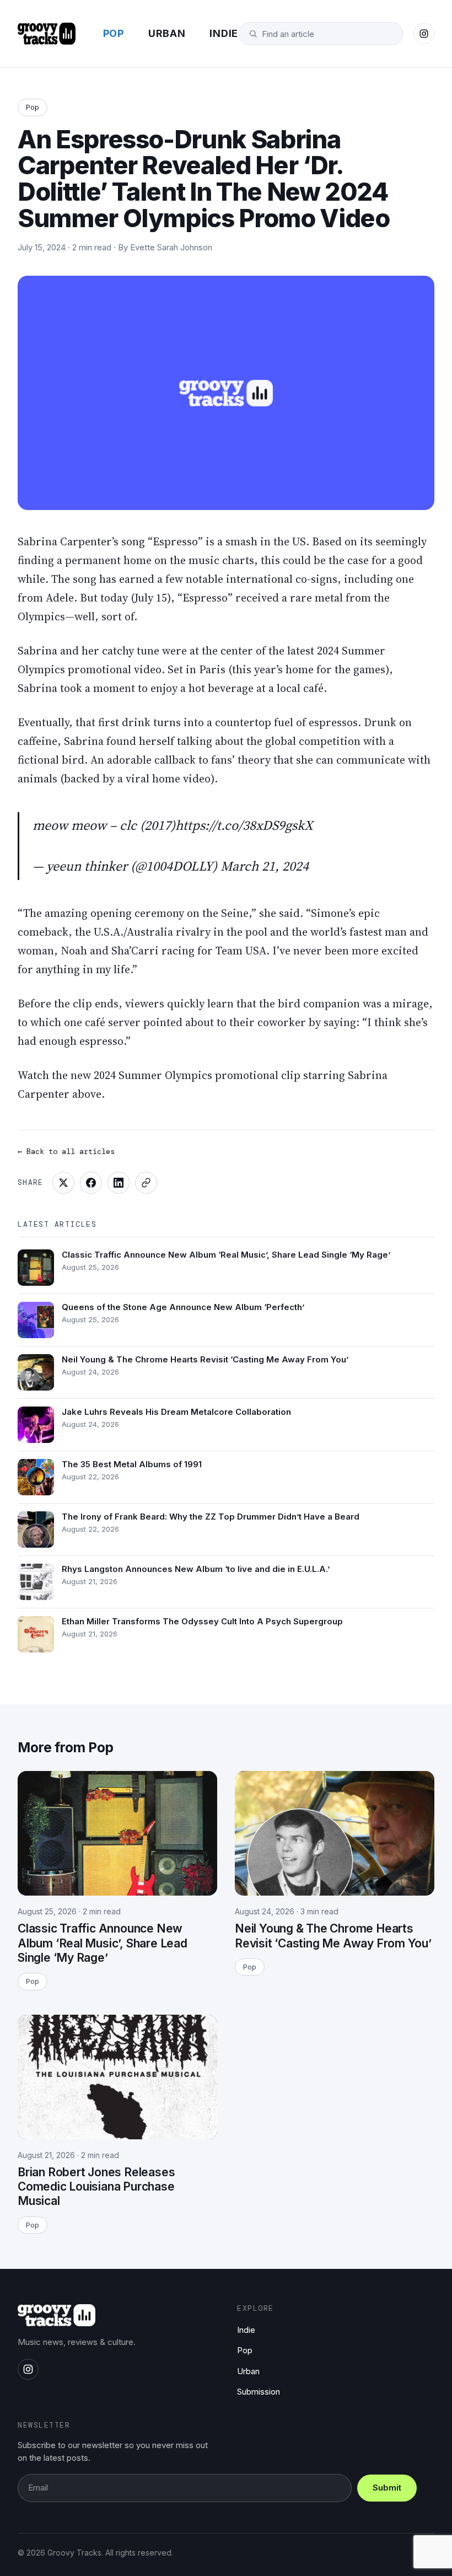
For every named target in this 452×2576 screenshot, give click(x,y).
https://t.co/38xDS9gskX (244, 825)
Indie (224, 33)
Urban (167, 33)
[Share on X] (63, 1183)
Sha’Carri (135, 951)
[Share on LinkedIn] (119, 1183)
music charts (221, 560)
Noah (74, 951)
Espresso (175, 541)
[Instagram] (424, 34)
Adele (60, 598)
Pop (114, 33)
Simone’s (333, 913)
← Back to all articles (66, 1151)
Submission (259, 2392)
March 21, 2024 (265, 866)
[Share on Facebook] (91, 1183)
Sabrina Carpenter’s (68, 541)
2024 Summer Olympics (153, 1075)
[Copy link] (146, 1183)
